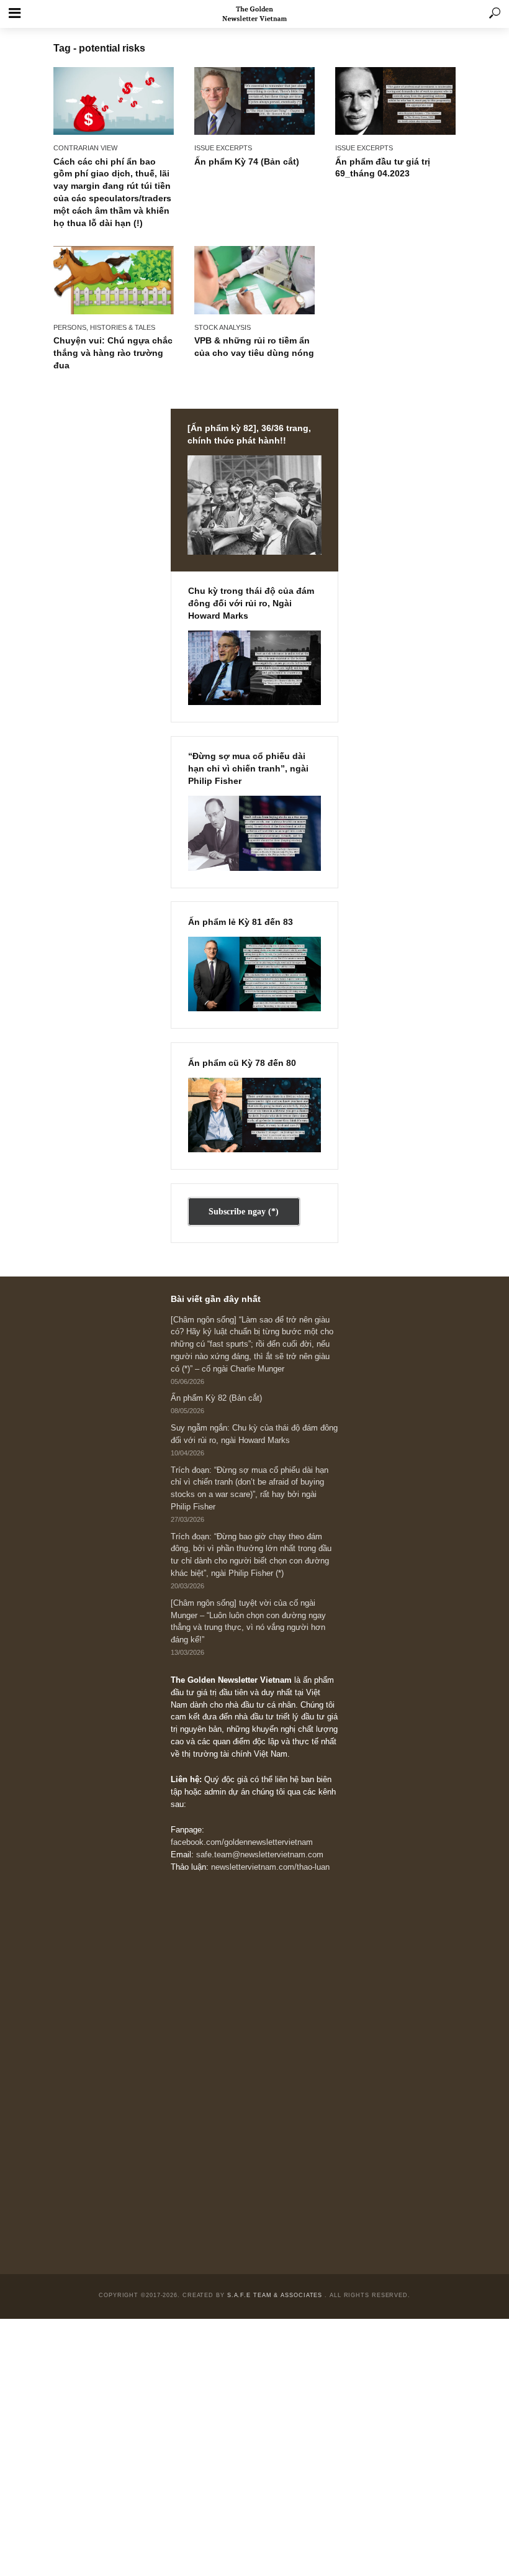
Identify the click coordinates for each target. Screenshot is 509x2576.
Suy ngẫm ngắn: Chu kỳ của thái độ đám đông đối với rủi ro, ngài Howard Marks (254, 1434)
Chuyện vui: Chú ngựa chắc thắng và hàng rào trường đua (113, 353)
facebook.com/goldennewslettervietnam (242, 1842)
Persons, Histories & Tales (104, 327)
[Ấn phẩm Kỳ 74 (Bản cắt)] (254, 101)
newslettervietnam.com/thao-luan (270, 1867)
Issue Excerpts (223, 148)
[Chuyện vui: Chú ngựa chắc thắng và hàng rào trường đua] (114, 280)
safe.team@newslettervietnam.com (260, 1855)
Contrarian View (85, 148)
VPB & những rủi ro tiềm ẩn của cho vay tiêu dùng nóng (254, 347)
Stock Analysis (223, 327)
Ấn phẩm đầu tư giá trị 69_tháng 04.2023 (383, 168)
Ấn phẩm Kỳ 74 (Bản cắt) (247, 162)
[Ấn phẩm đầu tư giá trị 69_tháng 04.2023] (395, 101)
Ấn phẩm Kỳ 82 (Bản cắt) (216, 1398)
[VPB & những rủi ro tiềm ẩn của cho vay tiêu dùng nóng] (254, 280)
